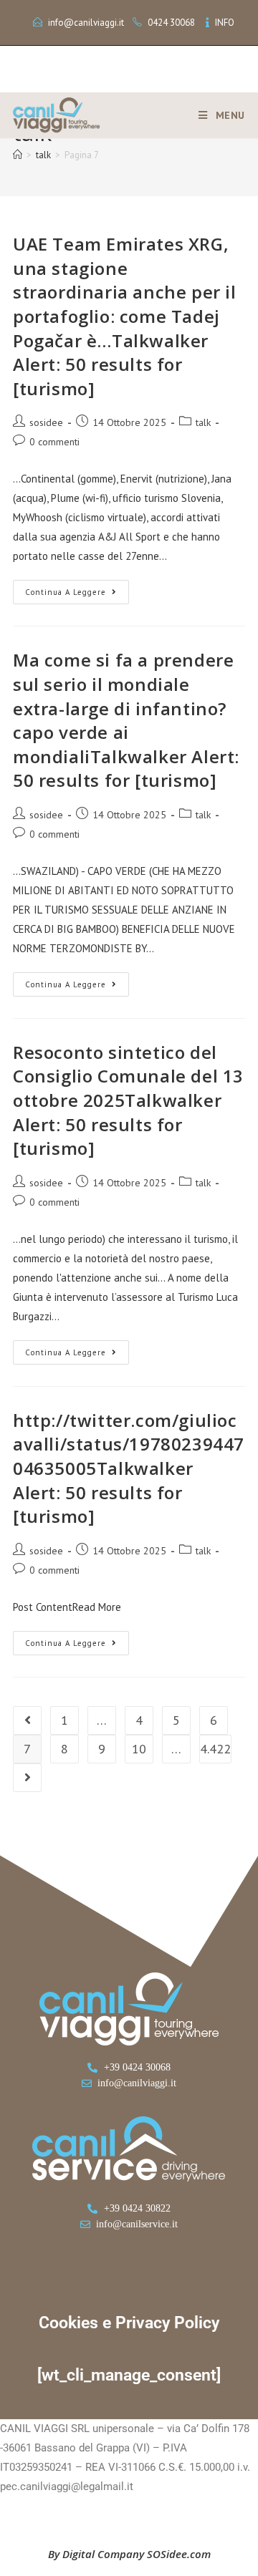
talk (203, 422)
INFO (225, 23)
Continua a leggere (77, 589)
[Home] (18, 155)
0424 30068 (171, 23)
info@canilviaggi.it (86, 23)
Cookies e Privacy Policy (129, 2323)
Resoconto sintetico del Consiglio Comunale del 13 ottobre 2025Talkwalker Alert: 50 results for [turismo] (128, 1100)
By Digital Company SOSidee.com (129, 2554)
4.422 (215, 1749)
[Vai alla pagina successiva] (27, 1778)
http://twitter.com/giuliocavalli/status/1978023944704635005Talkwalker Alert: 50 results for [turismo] (129, 1468)
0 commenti (54, 442)
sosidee (46, 422)
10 (139, 1749)
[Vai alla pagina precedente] (27, 1720)
